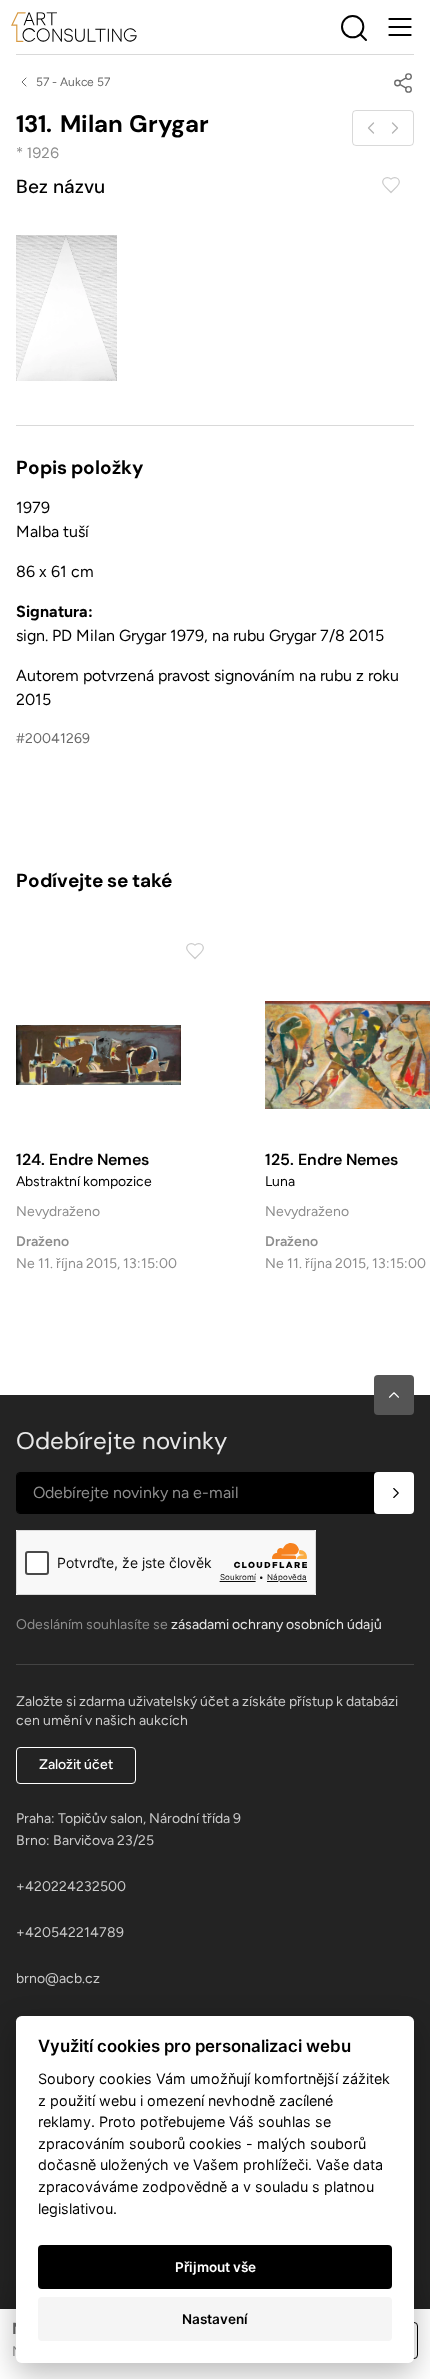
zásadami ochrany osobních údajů (276, 1624)
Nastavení (215, 2319)
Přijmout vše (215, 2267)
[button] (394, 1395)
